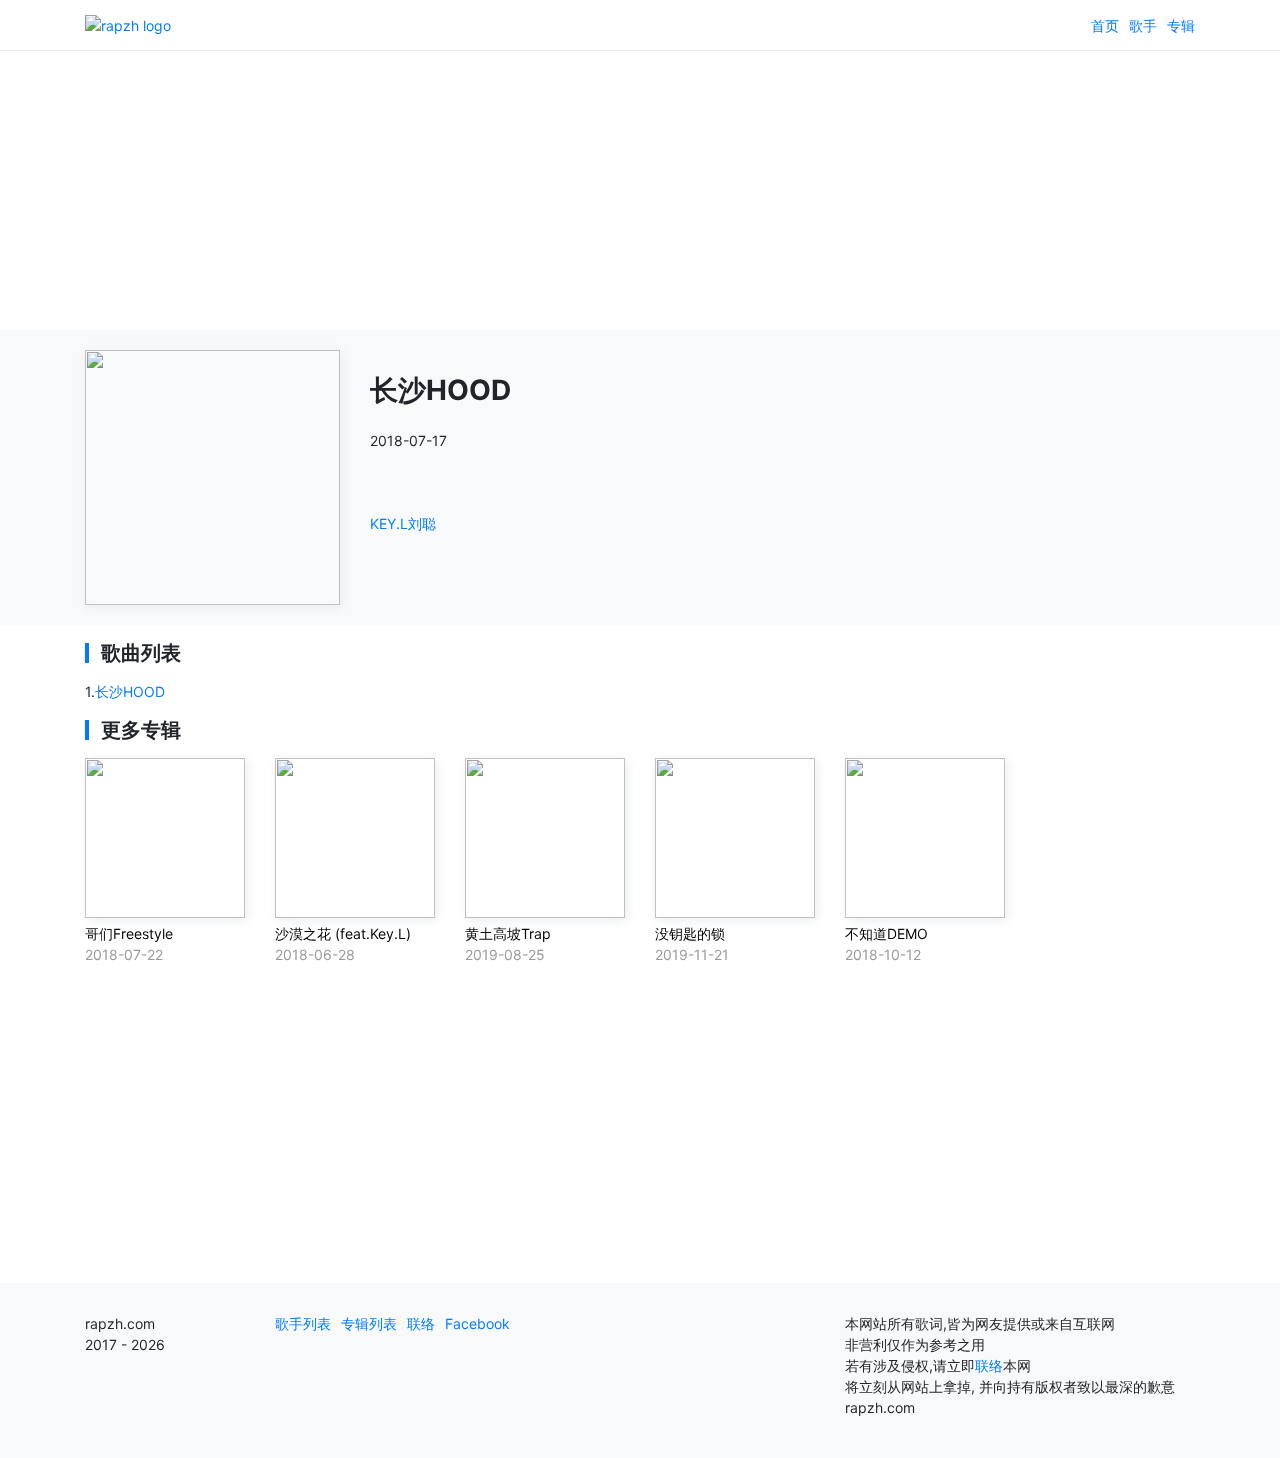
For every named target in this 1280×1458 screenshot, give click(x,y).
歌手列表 (303, 1323)
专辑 (1181, 25)
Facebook (477, 1323)
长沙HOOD (130, 691)
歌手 (1143, 25)
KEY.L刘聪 (403, 523)
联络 (421, 1323)
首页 (1105, 25)
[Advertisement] (640, 190)
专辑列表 (369, 1323)
